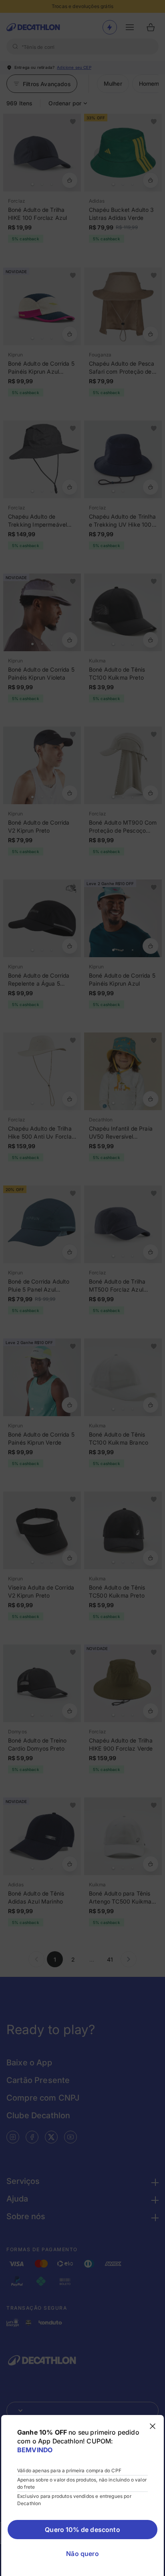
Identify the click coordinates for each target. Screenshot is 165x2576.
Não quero (82, 2554)
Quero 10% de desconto (82, 2530)
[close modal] (153, 2426)
